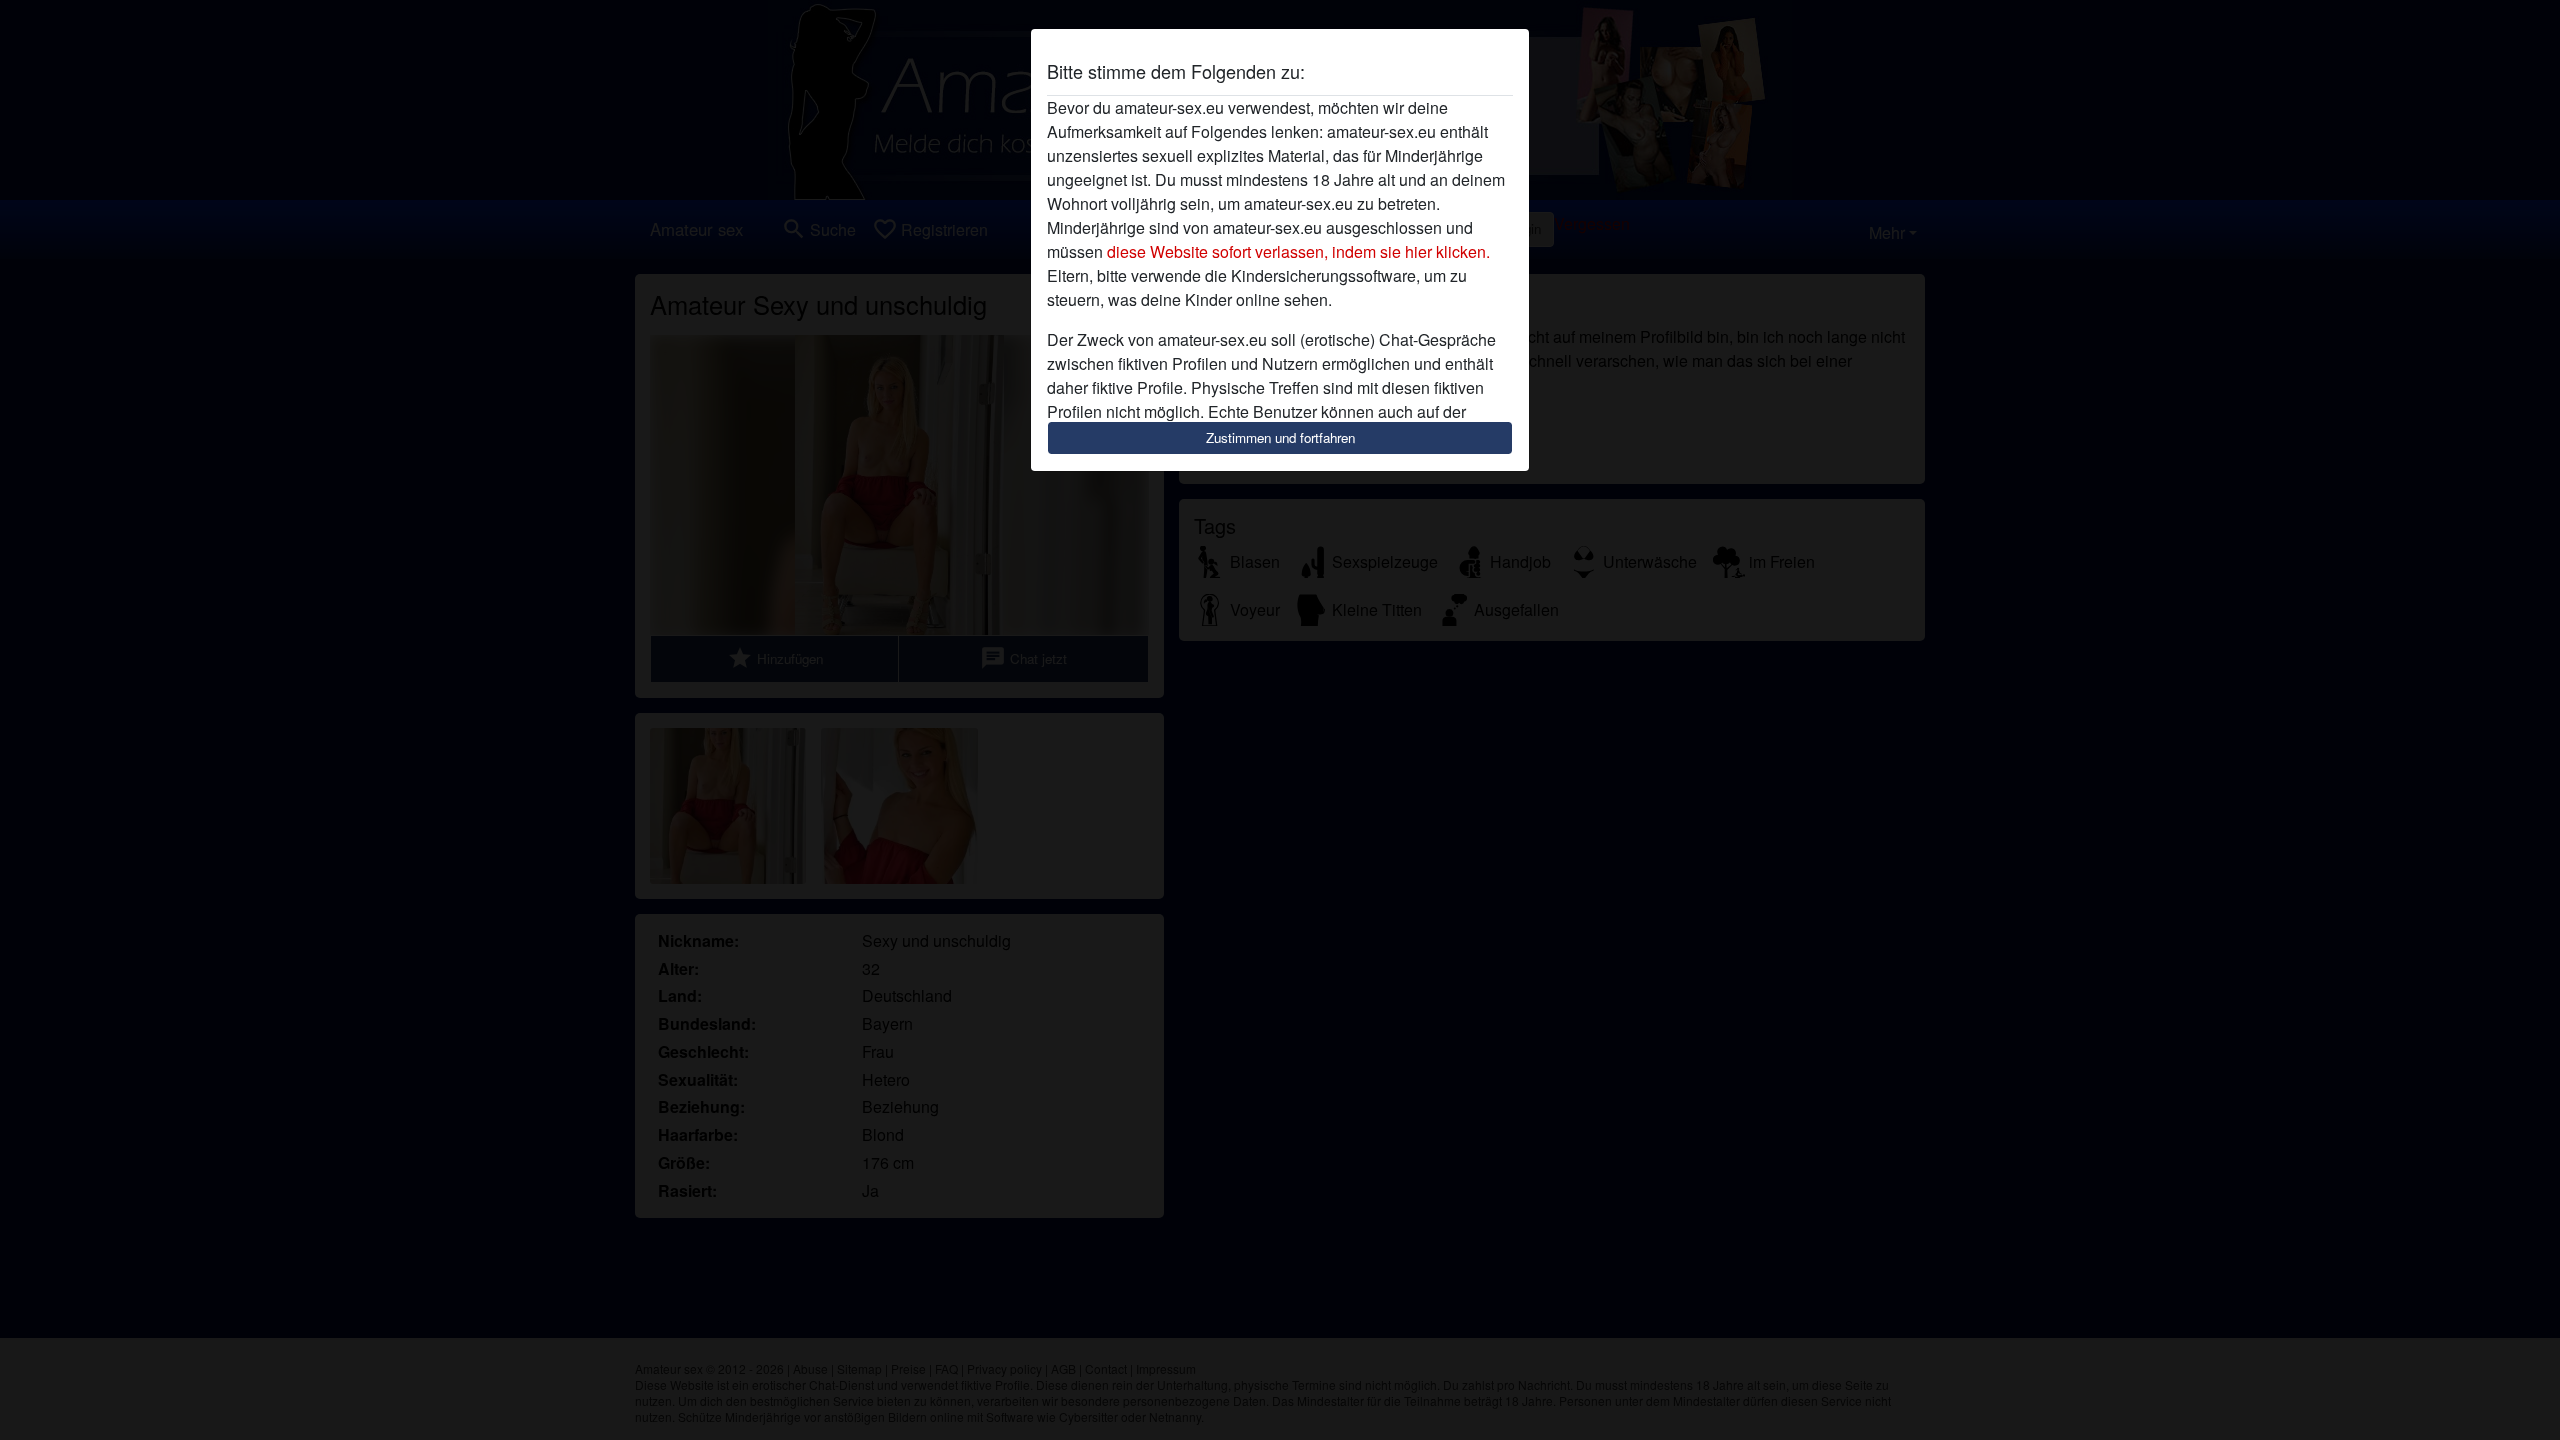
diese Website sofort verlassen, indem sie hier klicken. (1298, 251)
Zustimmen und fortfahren (1280, 437)
